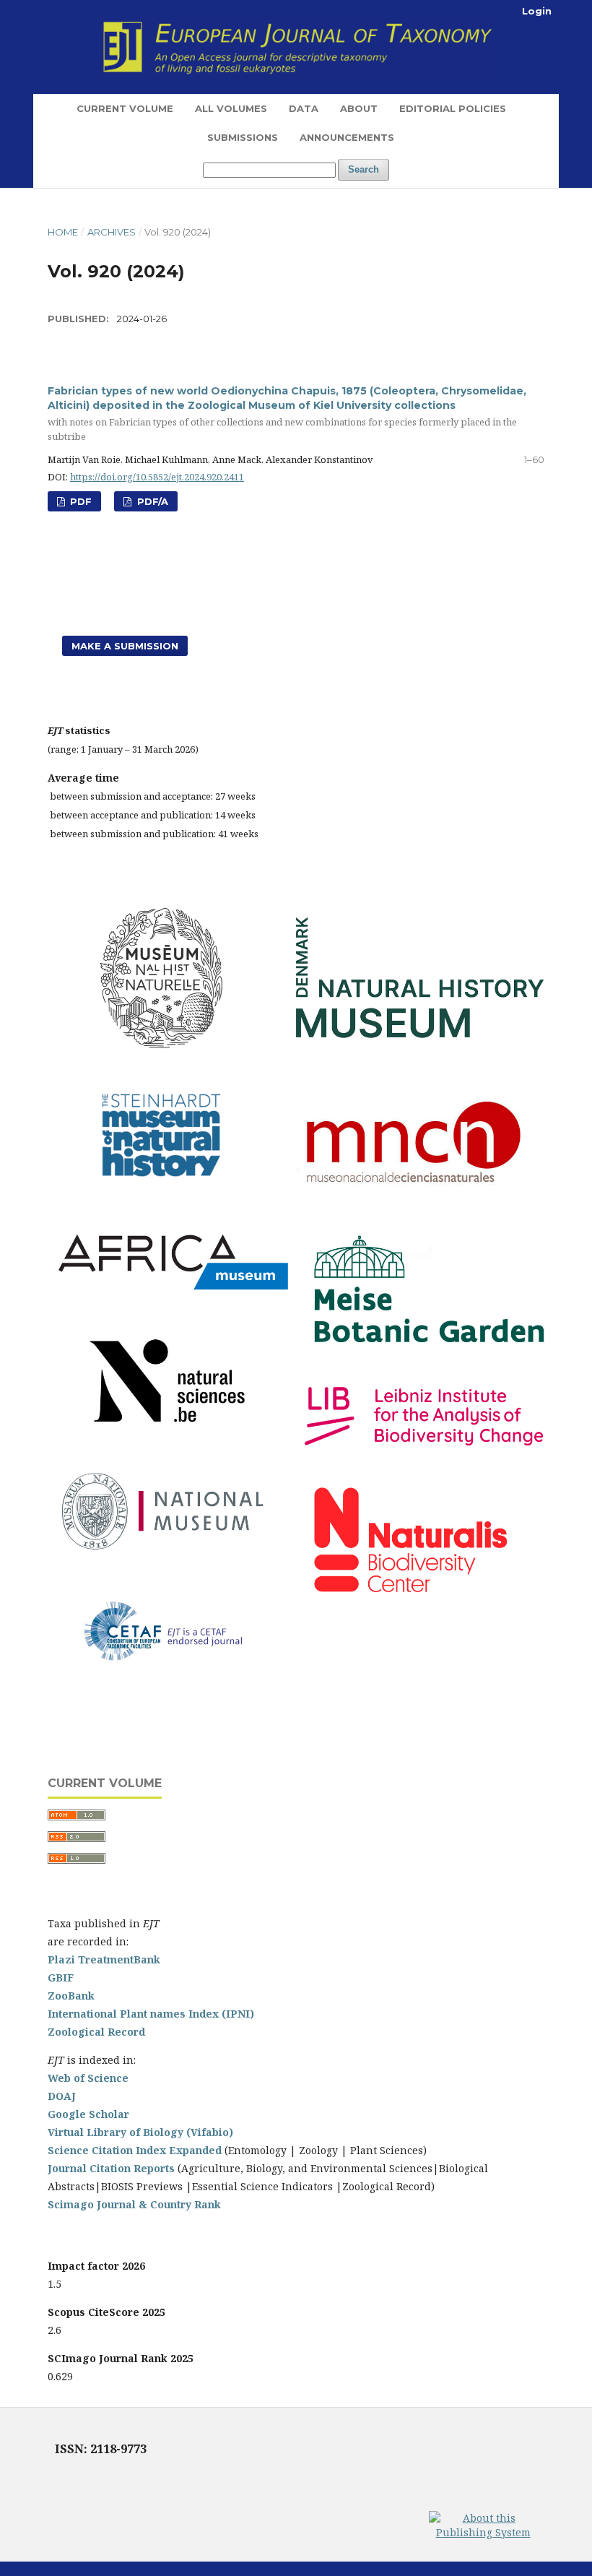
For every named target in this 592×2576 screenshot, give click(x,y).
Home (63, 232)
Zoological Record (96, 2032)
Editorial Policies (453, 108)
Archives (112, 232)
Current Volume (125, 108)
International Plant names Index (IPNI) (151, 2014)
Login (537, 11)
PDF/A (151, 501)
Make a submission (125, 646)
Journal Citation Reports (111, 2168)
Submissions (243, 137)
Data (304, 108)
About (359, 108)
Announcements (347, 137)
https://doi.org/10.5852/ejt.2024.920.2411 (157, 477)
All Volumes (231, 108)
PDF (79, 501)
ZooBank (71, 1996)
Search (364, 169)
